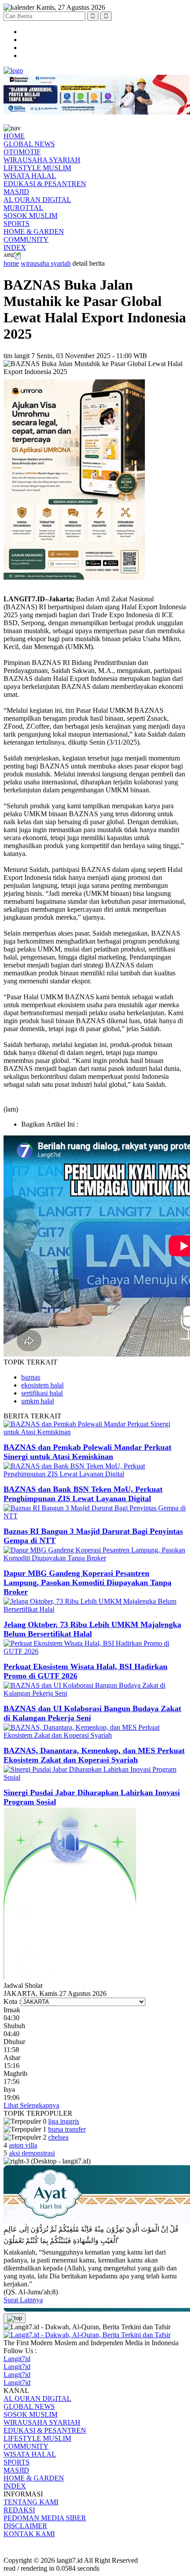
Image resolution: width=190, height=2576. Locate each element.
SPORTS (17, 224)
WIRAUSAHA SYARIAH (42, 160)
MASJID (16, 192)
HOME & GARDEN (34, 231)
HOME (14, 136)
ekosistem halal (42, 1385)
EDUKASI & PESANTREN (45, 184)
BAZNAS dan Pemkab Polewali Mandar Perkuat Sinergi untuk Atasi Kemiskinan (87, 1452)
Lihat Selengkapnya (31, 2105)
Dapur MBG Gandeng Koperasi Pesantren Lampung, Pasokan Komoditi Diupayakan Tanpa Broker (87, 1582)
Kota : (12, 2001)
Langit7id (17, 2359)
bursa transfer (67, 2129)
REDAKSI (19, 2510)
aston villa (23, 2145)
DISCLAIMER (25, 2526)
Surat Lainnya (23, 2300)
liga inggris (64, 2121)
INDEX (15, 247)
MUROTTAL (23, 208)
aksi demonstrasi (32, 2153)
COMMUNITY (26, 239)
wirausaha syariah (46, 263)
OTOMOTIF (22, 152)
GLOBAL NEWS (29, 144)
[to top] (15, 2318)
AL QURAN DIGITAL (37, 200)
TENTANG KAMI (31, 2502)
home (11, 263)
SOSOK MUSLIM (30, 216)
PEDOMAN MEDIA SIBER (45, 2518)
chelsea (58, 2137)
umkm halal (38, 1401)
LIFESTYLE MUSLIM (37, 168)
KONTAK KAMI (29, 2534)
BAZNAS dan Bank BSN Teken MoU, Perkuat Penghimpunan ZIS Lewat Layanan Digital (83, 1494)
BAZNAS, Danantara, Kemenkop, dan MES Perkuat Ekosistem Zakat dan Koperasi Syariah (94, 1755)
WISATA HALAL (30, 176)
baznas (31, 1377)
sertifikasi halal (42, 1393)
